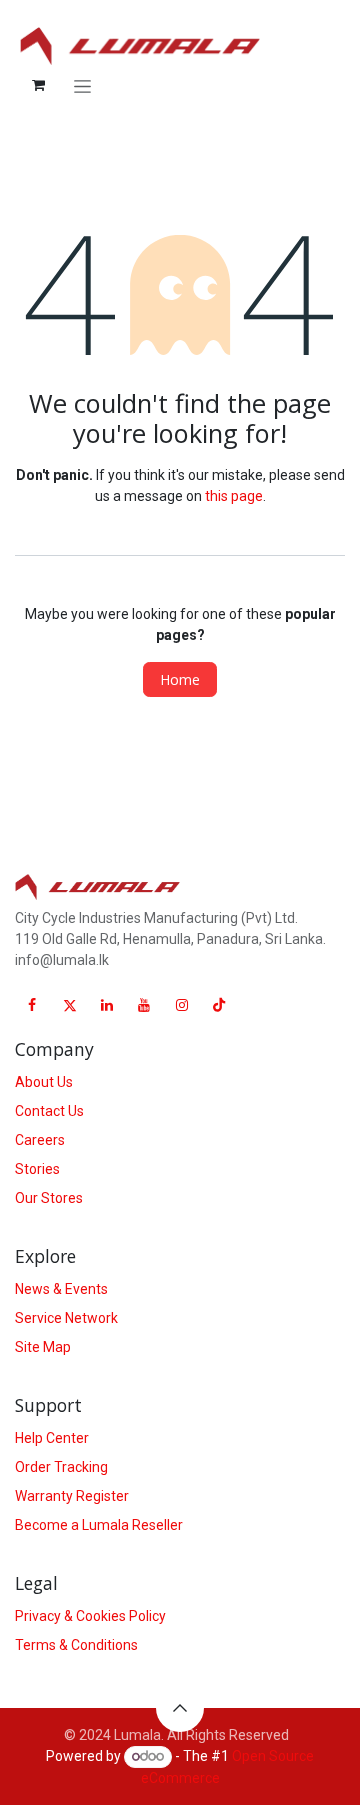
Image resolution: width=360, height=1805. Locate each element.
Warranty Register (72, 1496)
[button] (180, 1708)
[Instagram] (182, 1005)
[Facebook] (32, 1005)
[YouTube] (144, 1005)
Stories (37, 1169)
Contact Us (49, 1111)
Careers (40, 1140)
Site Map (43, 1347)
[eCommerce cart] (38, 85)
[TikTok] (219, 1005)
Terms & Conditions (76, 1645)
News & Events (61, 1289)
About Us (44, 1082)
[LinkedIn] (107, 1005)
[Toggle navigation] (82, 85)
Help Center (52, 1438)
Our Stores (49, 1198)
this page (234, 496)
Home (180, 679)
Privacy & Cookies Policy (90, 1616)
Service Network (66, 1318)
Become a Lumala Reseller (99, 1525)
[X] (70, 1005)
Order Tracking (61, 1467)
